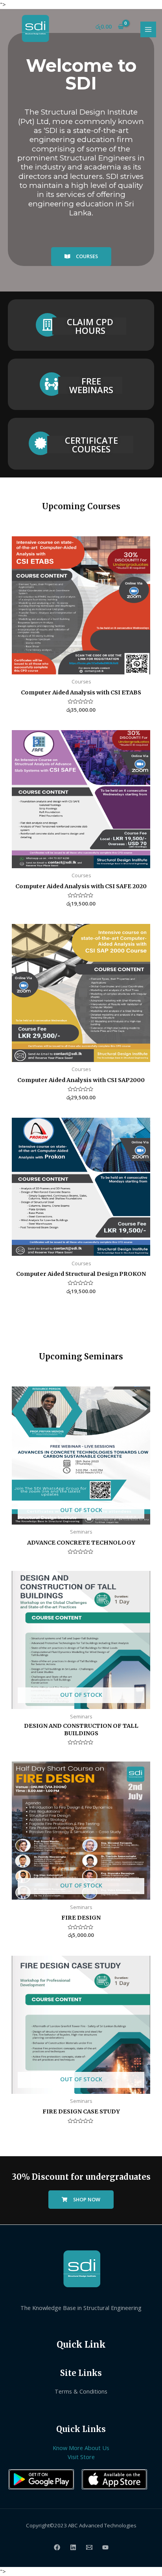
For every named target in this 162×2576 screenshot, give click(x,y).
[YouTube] (105, 2547)
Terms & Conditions (81, 2391)
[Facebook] (57, 2547)
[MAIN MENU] (148, 29)
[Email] (89, 2547)
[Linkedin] (73, 2547)
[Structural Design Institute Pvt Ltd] (35, 28)
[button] (81, 257)
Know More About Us (81, 2448)
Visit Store (81, 2457)
